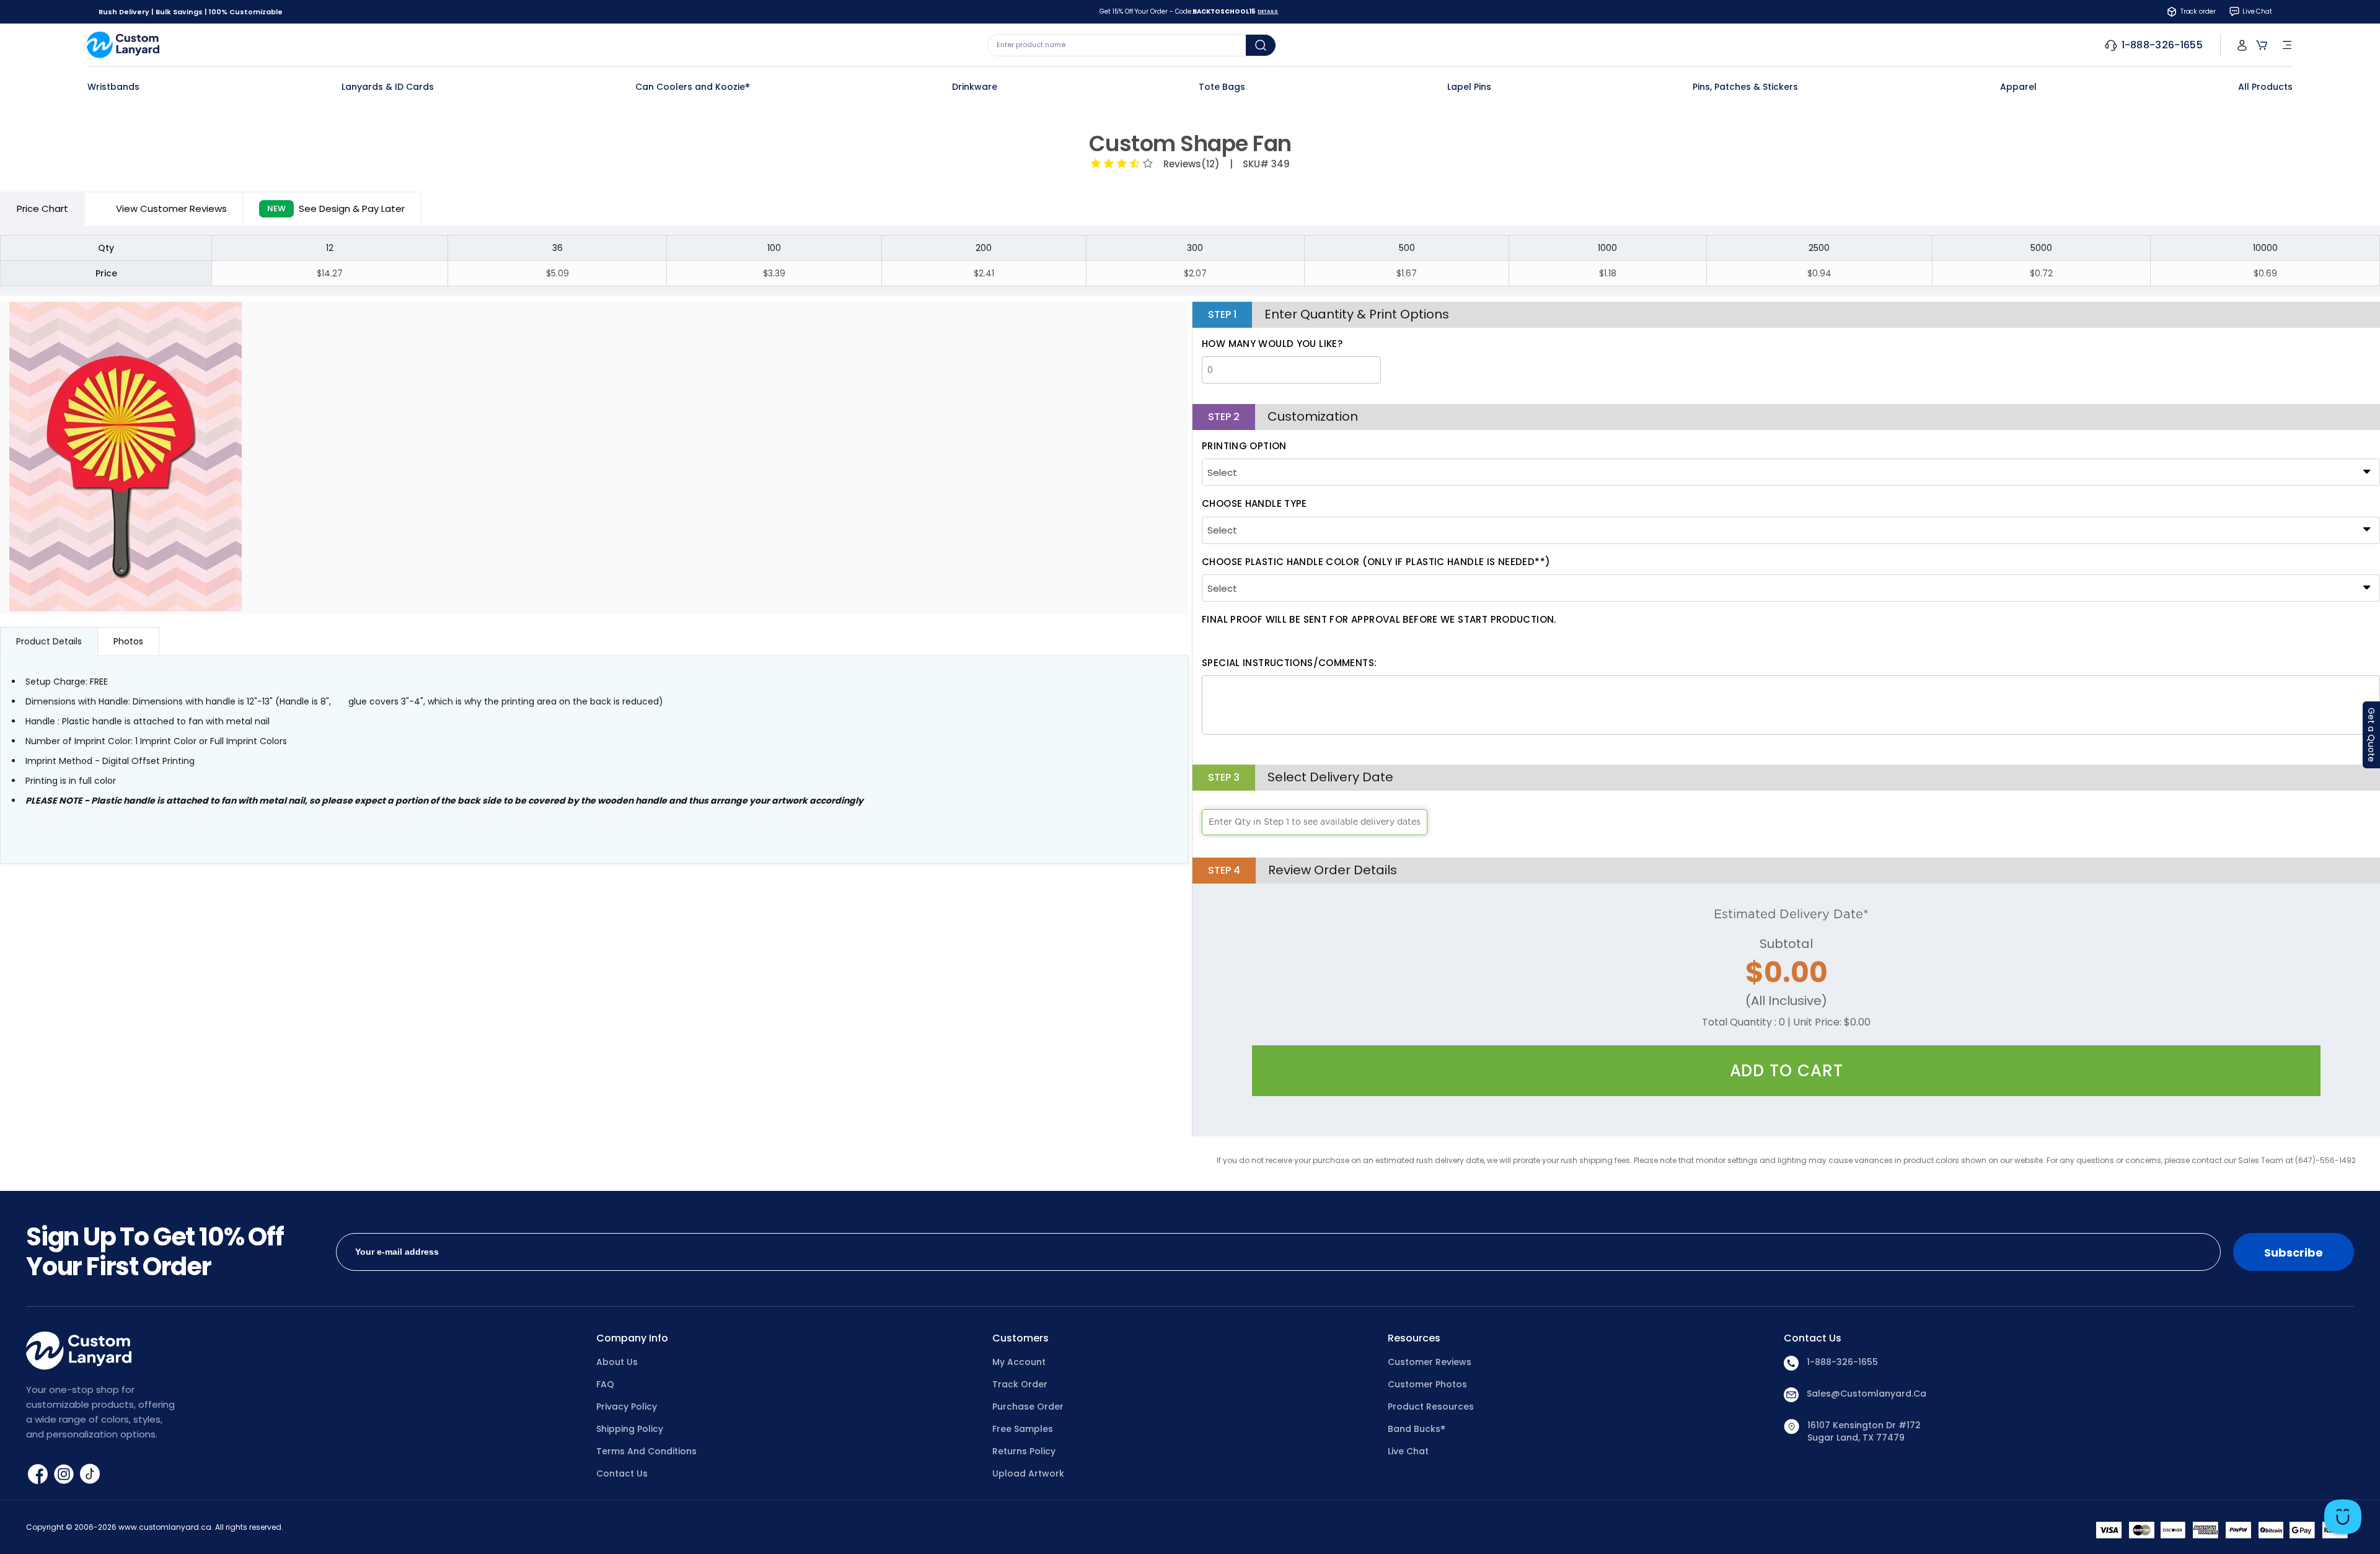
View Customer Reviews (171, 209)
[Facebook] (39, 1473)
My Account (1019, 1362)
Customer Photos (1427, 1384)
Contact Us (622, 1473)
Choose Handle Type (1254, 503)
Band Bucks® (1417, 1429)
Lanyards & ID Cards (388, 87)
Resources (1414, 1338)
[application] (2343, 1517)
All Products (2265, 87)
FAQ (605, 1384)
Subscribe (2294, 1253)
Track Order (1020, 1384)
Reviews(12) (1189, 164)
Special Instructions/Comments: (1289, 663)
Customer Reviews (1430, 1362)
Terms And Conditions (646, 1451)
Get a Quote (2371, 735)
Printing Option (1244, 446)
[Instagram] (65, 1473)
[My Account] (2242, 45)
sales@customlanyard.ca (1867, 1394)
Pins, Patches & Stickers (1745, 87)
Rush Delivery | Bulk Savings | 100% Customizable (191, 12)
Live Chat (1408, 1451)
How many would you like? (1272, 344)
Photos (128, 641)
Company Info (632, 1338)
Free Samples (1023, 1429)
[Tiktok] (90, 1473)
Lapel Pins (1469, 87)
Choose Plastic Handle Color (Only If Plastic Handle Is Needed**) (1376, 562)
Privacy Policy (627, 1407)
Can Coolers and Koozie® (693, 87)
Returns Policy (1024, 1451)
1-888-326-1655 (1842, 1362)
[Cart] (2262, 45)
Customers (1020, 1338)
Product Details (49, 641)
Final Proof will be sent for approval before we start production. (1379, 619)
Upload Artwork (1028, 1473)
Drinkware (975, 87)
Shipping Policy (630, 1429)
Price (42, 209)
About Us (617, 1362)
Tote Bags (1222, 87)
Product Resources (1431, 1407)
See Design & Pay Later (336, 209)
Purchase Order (1028, 1407)
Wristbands (113, 87)
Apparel (2018, 87)
